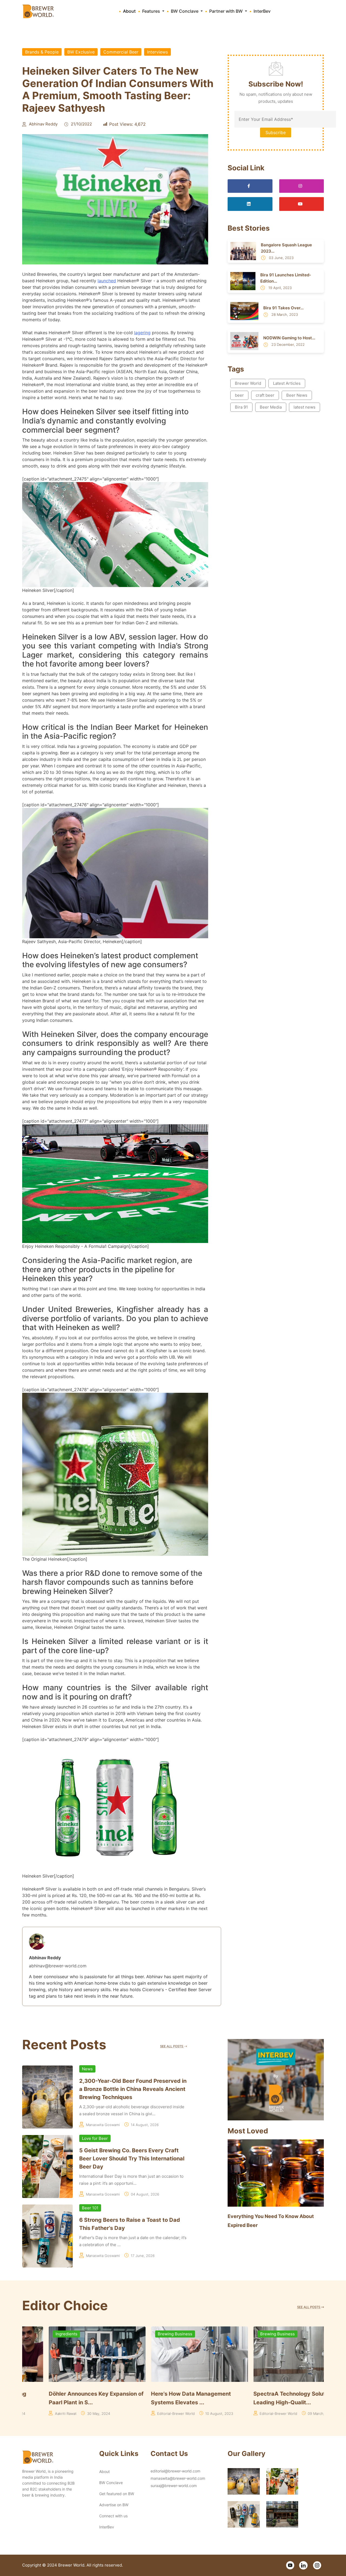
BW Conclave (111, 2483)
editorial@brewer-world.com (175, 2471)
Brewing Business (46, 2334)
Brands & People (42, 52)
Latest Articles (287, 383)
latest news (305, 407)
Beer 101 (90, 2208)
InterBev (262, 11)
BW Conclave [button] (185, 11)
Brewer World (248, 383)
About (129, 11)
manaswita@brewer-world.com (178, 2478)
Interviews (157, 52)
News (87, 2069)
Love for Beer (95, 2138)
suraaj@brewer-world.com (174, 2486)
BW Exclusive (81, 52)
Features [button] (152, 11)
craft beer (265, 395)
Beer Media (271, 407)
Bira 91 (241, 407)
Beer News (297, 395)
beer (239, 395)
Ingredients (142, 2334)
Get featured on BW (117, 2494)
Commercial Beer (121, 52)
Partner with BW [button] (227, 11)
